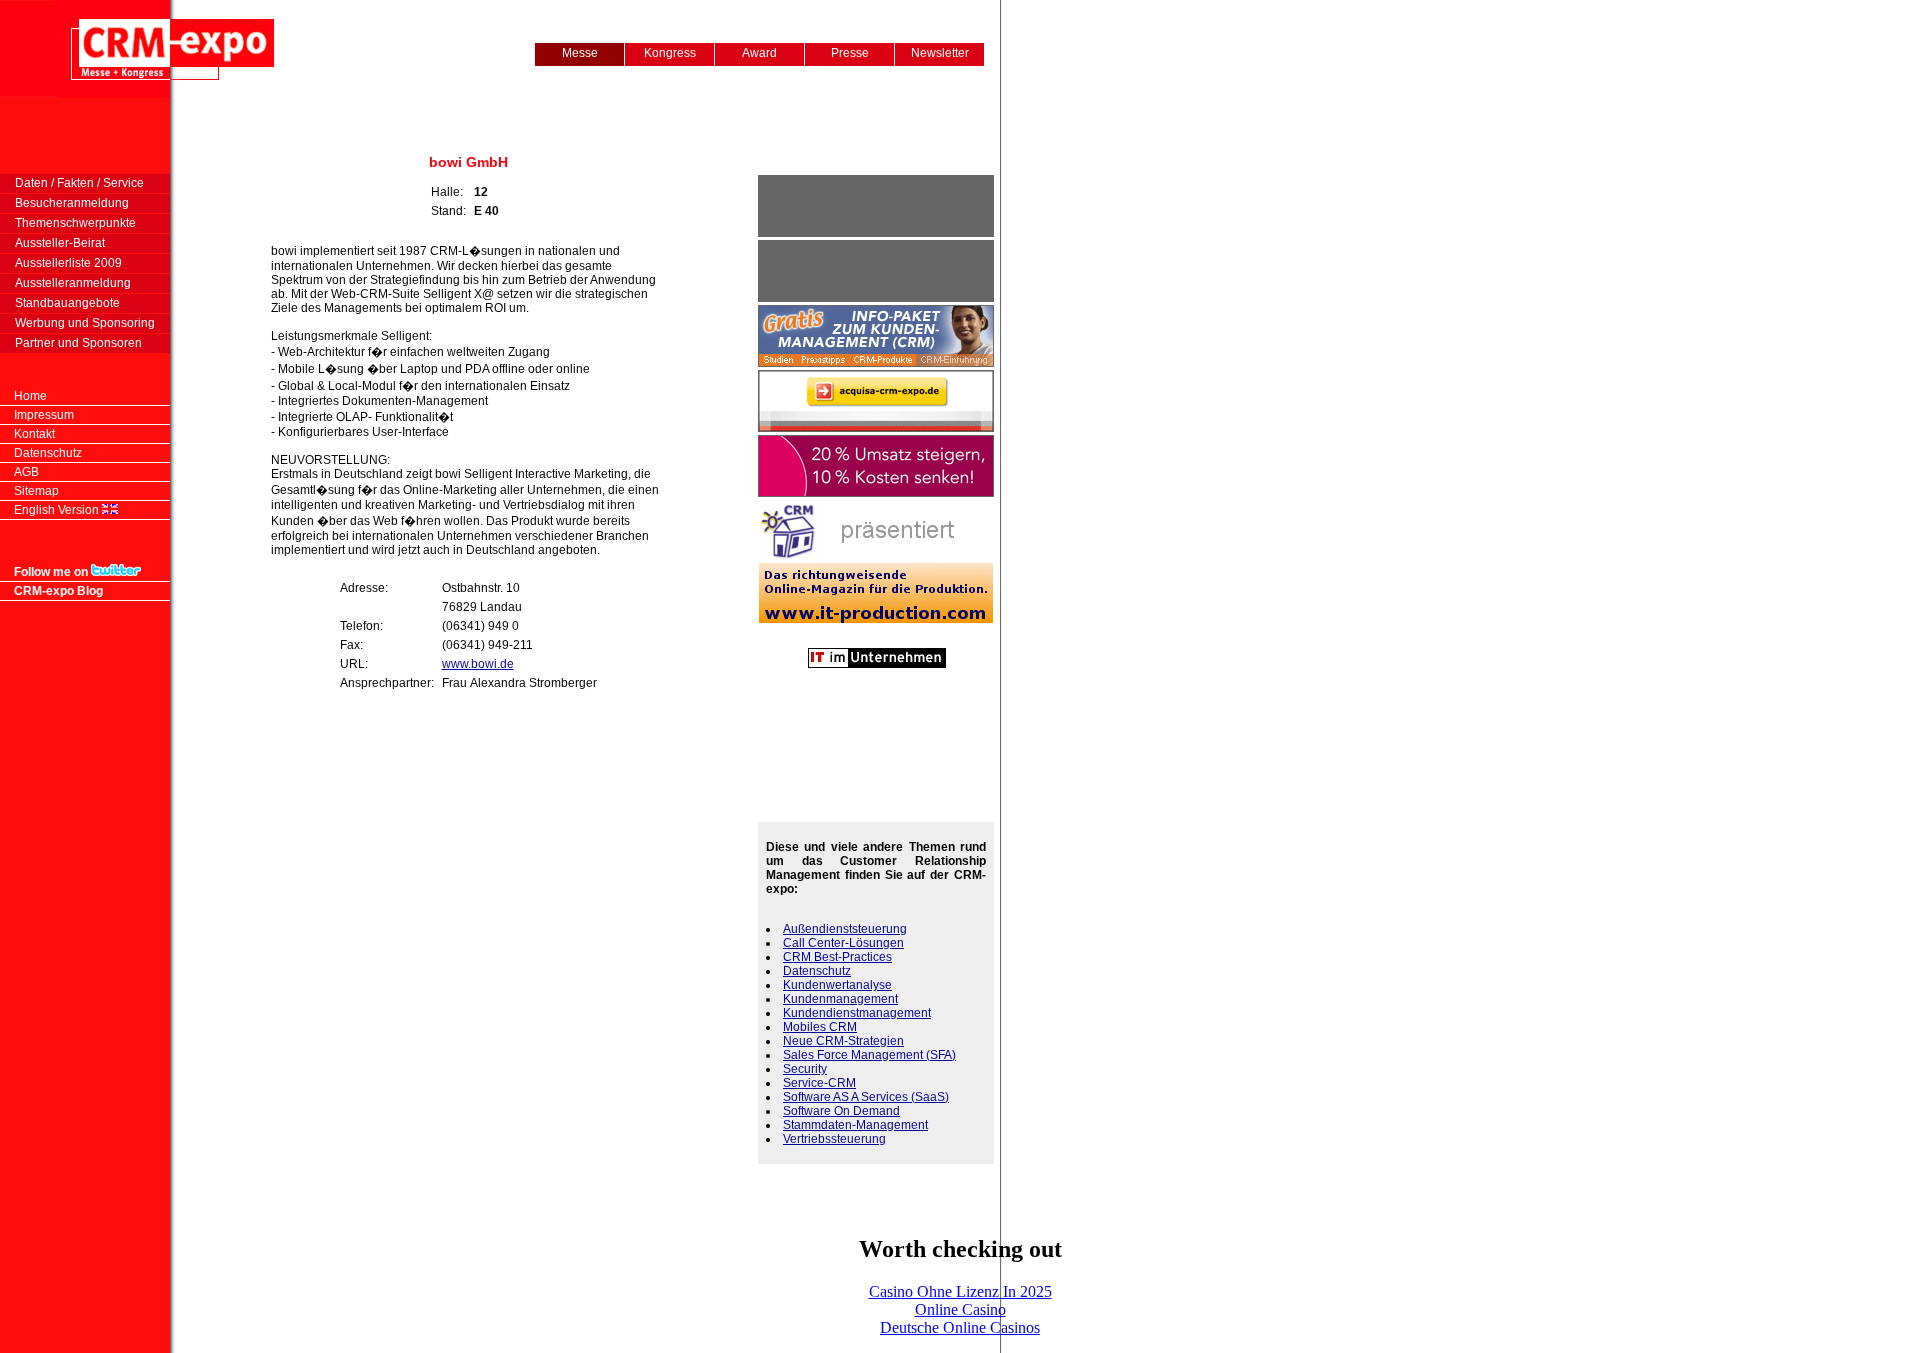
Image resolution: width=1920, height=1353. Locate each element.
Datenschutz (48, 453)
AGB (26, 472)
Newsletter (940, 53)
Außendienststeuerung (845, 929)
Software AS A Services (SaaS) (866, 1097)
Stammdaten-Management (855, 1125)
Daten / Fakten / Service (72, 183)
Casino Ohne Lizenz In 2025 (960, 1291)
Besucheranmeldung (64, 203)
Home (30, 396)
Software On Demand (841, 1111)
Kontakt (34, 434)
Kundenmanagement (840, 999)
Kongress (670, 53)
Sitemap (36, 491)
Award (759, 53)
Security (805, 1069)
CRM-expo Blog (58, 591)
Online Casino (960, 1309)
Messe (580, 53)
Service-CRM (819, 1083)
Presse (850, 53)
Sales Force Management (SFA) (869, 1055)
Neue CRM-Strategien (843, 1041)
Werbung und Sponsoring (77, 323)
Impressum (44, 415)
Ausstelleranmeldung (65, 283)
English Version (56, 510)
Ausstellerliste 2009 (61, 263)
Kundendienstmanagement (857, 1013)
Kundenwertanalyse (837, 985)
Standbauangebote (60, 303)
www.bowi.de (478, 664)
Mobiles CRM (820, 1027)
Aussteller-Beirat (52, 243)
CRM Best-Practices (837, 957)
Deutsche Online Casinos (960, 1327)
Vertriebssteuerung (834, 1139)
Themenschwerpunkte (68, 223)
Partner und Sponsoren (71, 343)
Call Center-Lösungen (843, 943)
